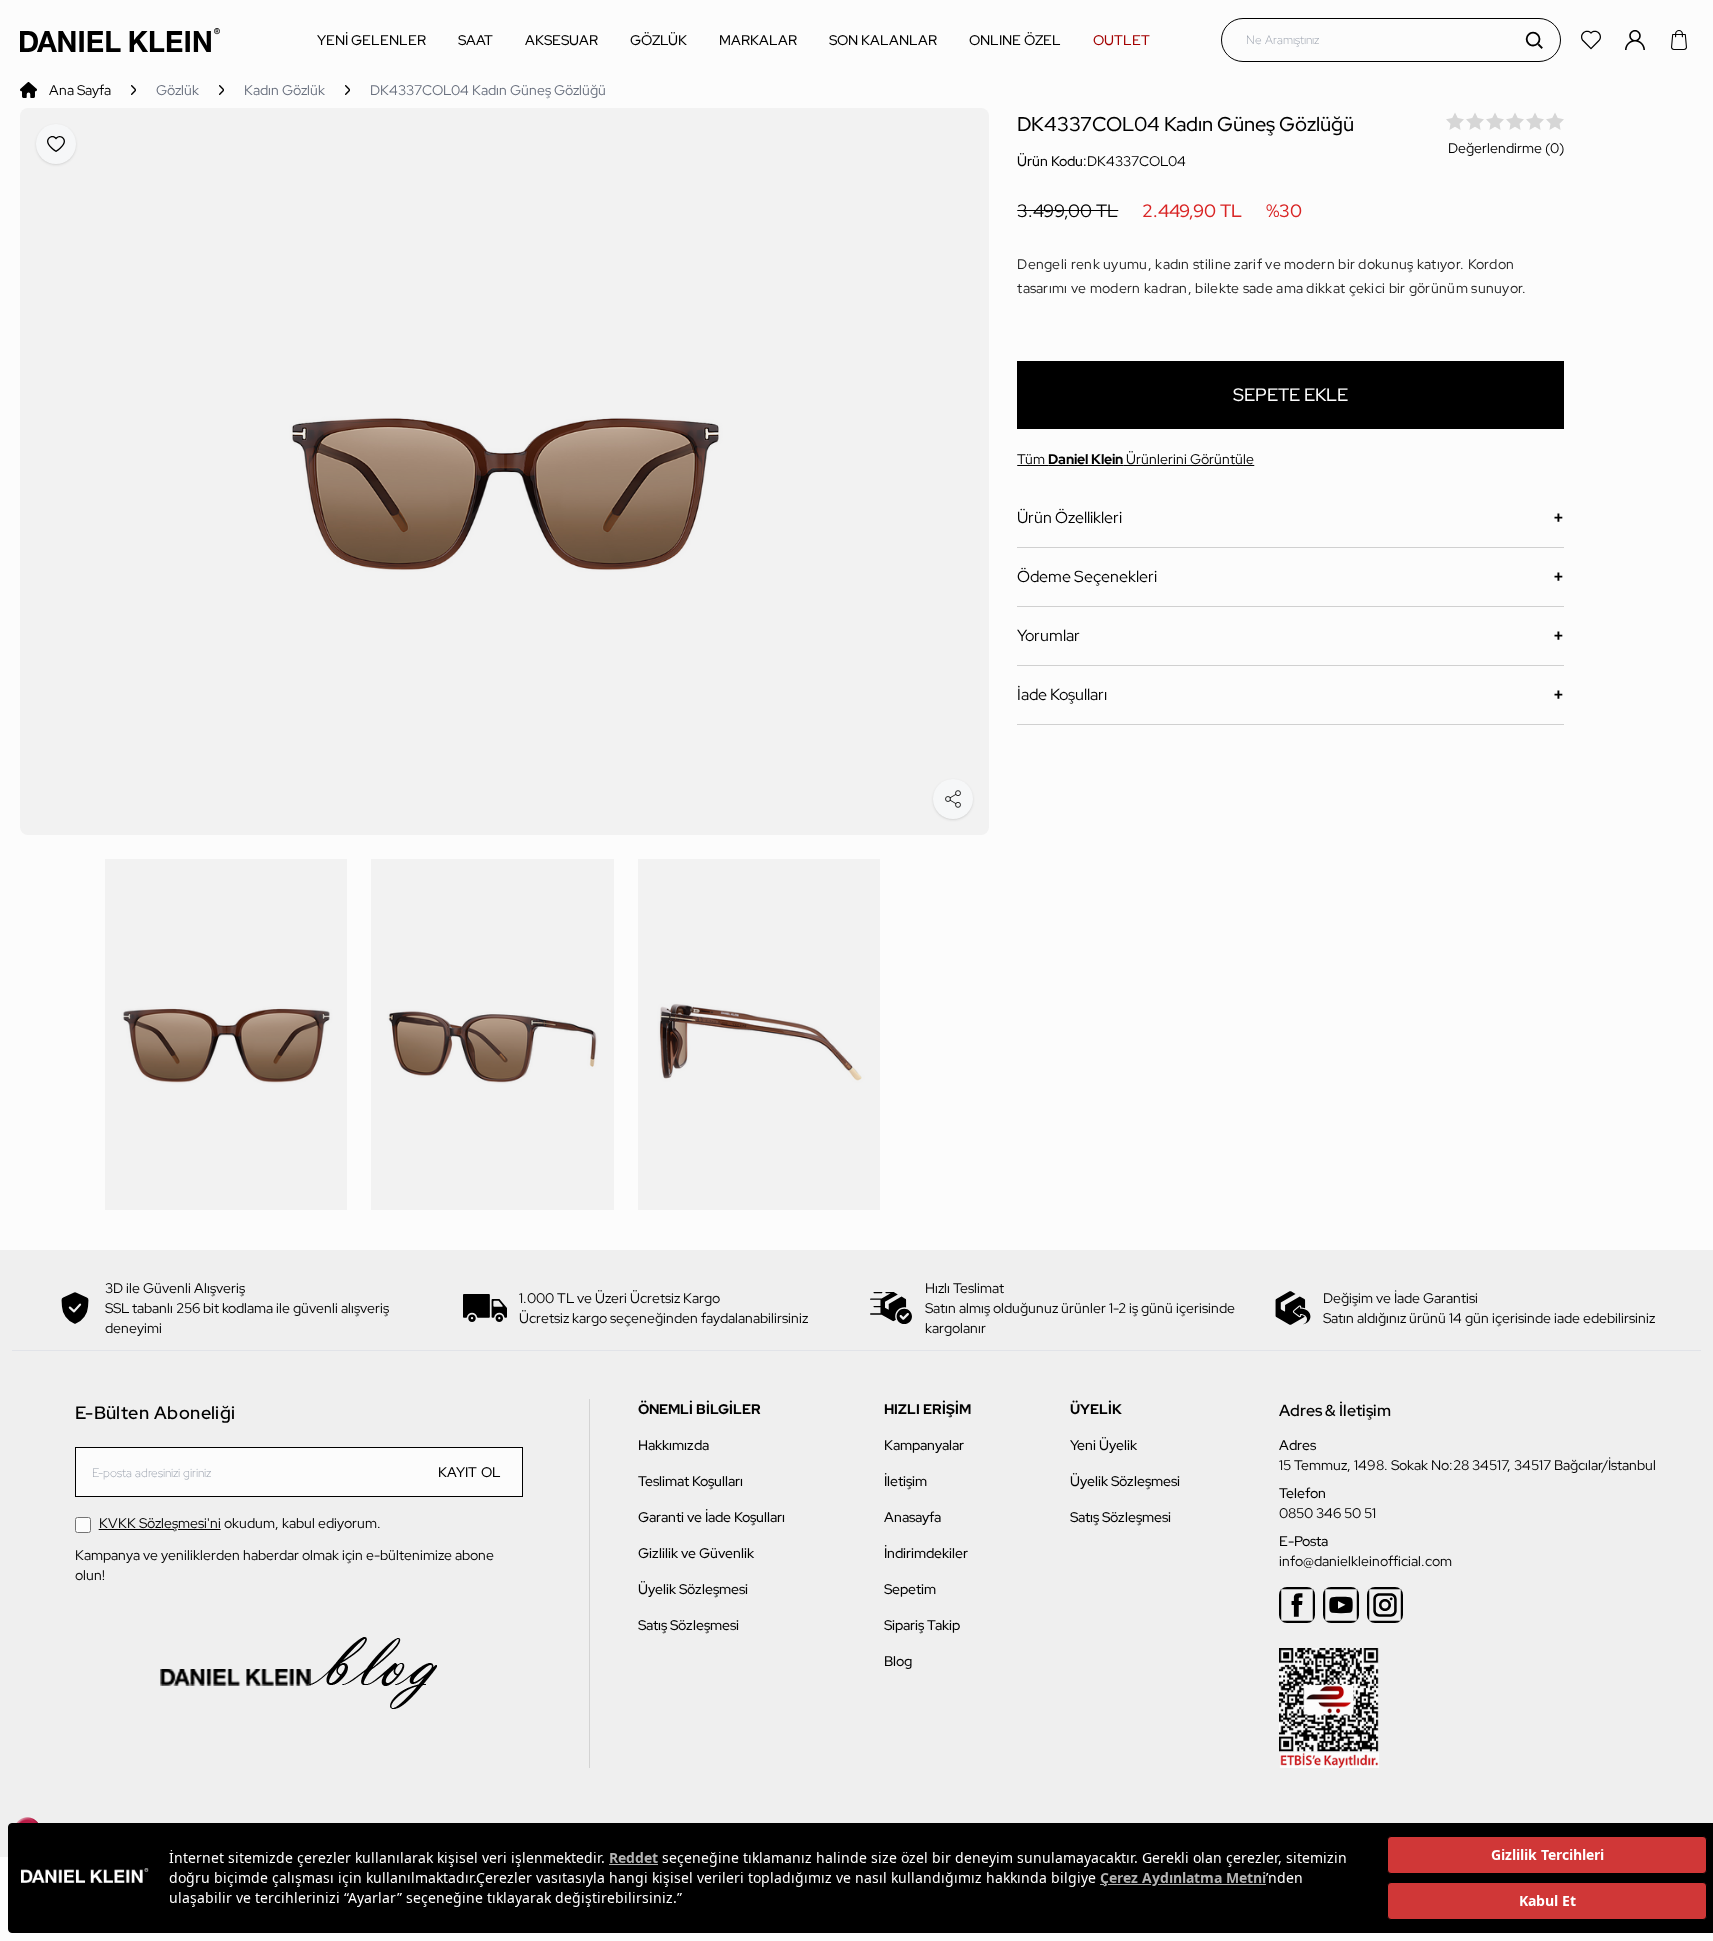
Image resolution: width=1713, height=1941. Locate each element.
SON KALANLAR (883, 40)
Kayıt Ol (470, 1472)
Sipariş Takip (922, 1625)
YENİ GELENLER (371, 40)
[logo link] (120, 39)
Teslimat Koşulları (690, 1481)
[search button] (1534, 40)
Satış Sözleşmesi (688, 1625)
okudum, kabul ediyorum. (240, 1523)
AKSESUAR (561, 40)
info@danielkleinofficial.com (1365, 1561)
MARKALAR (758, 40)
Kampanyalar (924, 1445)
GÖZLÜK (658, 40)
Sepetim (910, 1589)
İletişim (905, 1481)
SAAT (475, 40)
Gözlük (177, 90)
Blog (898, 1661)
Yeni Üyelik (1103, 1445)
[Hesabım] (1637, 40)
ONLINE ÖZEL (1015, 40)
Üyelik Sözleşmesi (693, 1589)
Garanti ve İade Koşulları (711, 1517)
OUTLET (1121, 40)
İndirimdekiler (926, 1553)
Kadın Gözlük (284, 90)
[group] (504, 471)
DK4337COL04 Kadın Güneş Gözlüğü (488, 90)
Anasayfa (912, 1517)
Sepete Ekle (1290, 394)
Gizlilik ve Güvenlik (696, 1553)
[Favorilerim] (1593, 40)
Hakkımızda (673, 1445)
